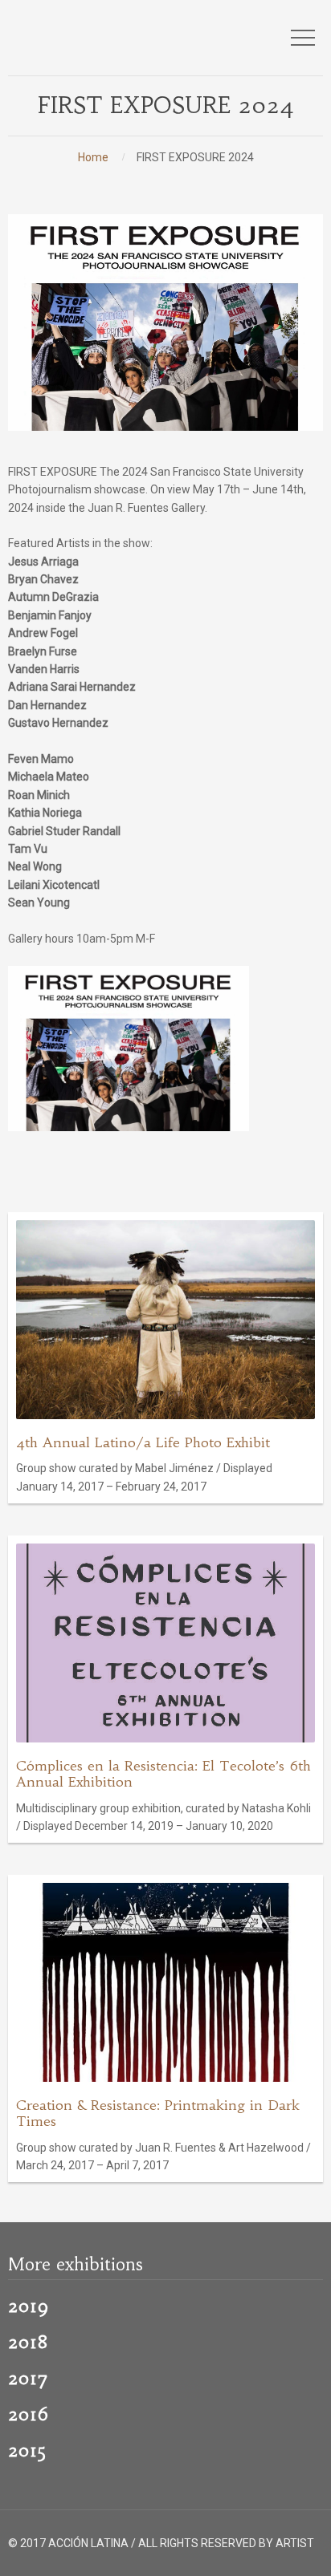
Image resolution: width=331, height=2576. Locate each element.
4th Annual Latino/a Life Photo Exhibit (143, 1443)
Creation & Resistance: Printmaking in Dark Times (158, 2114)
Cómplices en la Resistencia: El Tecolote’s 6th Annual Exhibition (163, 1774)
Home (93, 157)
